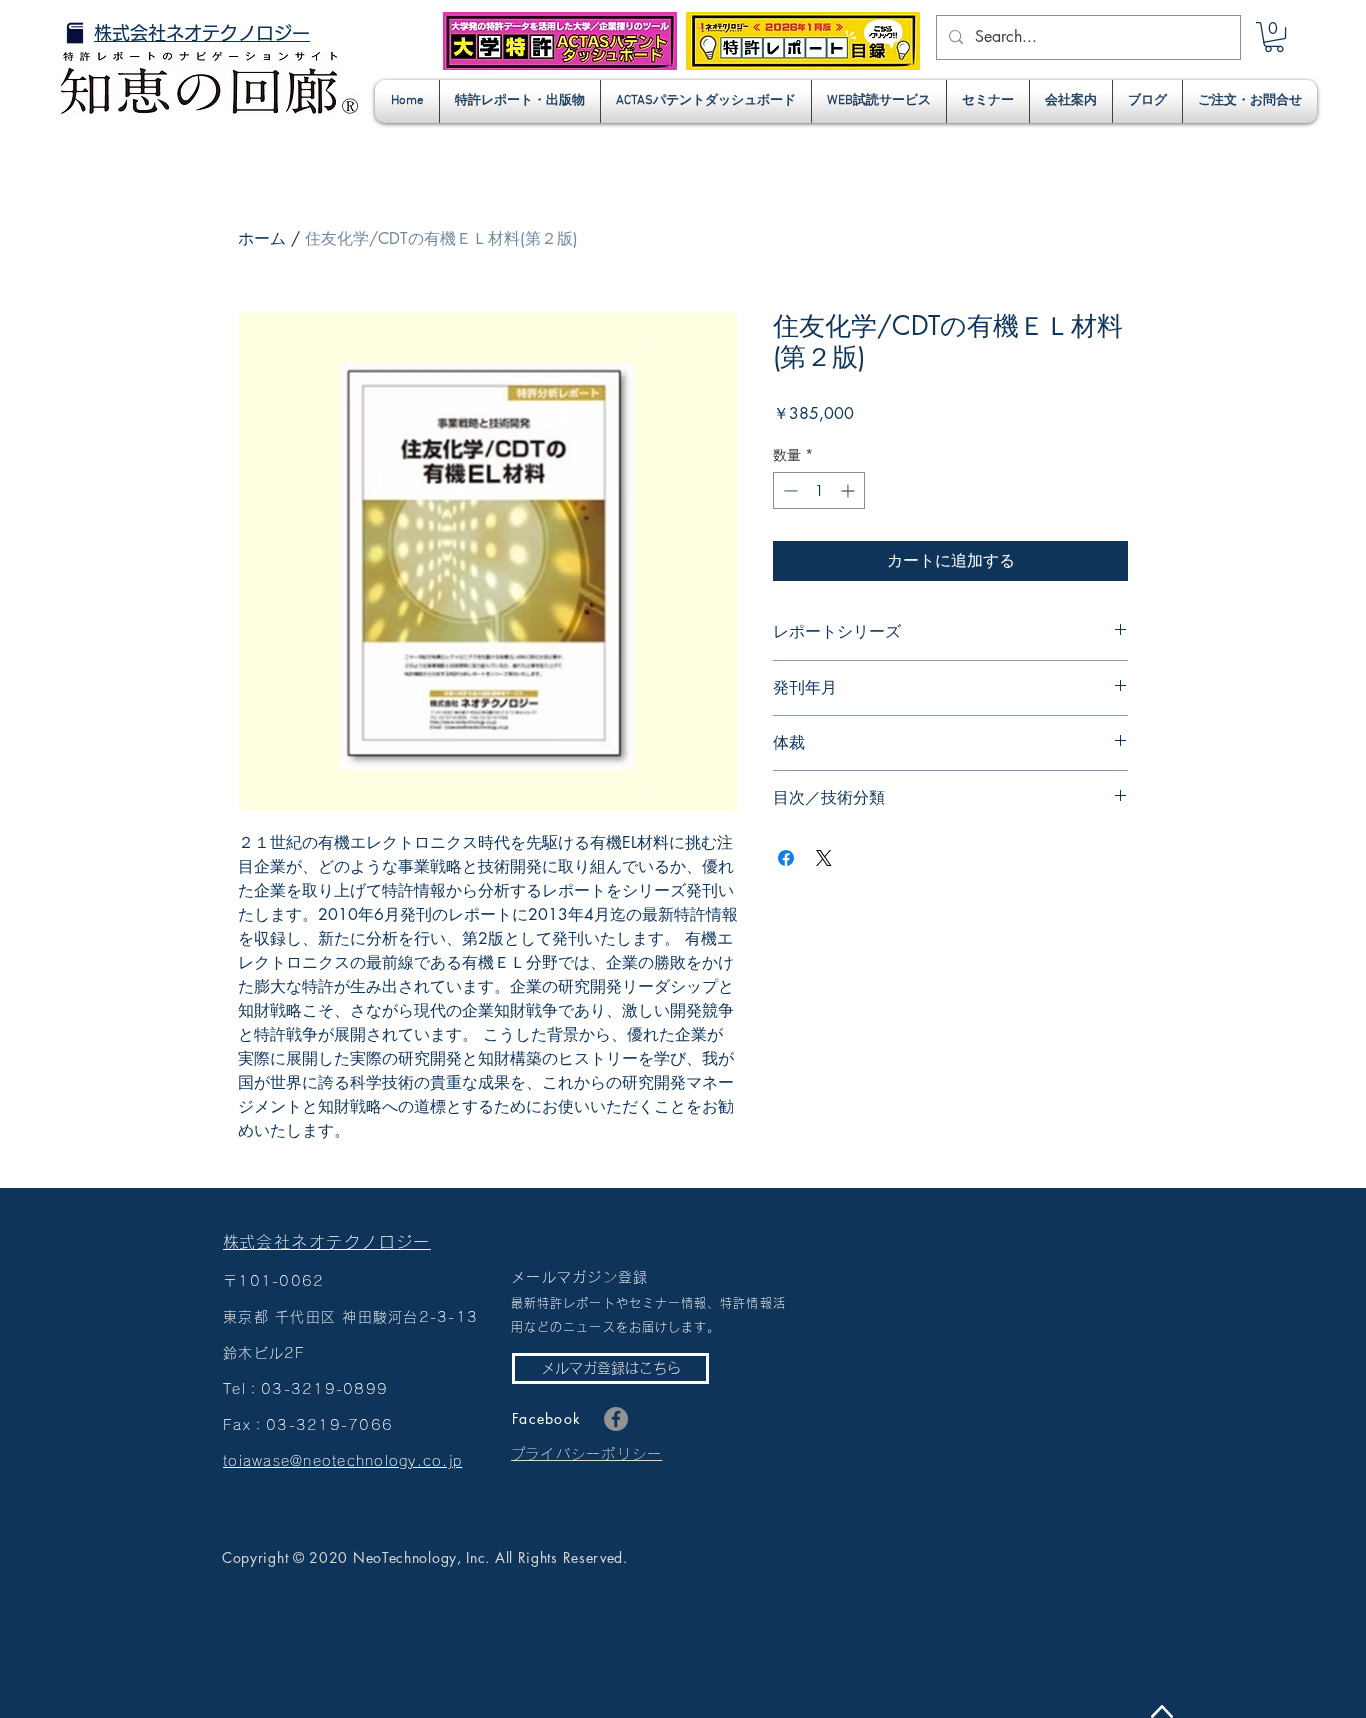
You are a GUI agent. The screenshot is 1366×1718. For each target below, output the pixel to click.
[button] (1274, 37)
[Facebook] (616, 1419)
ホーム (262, 238)
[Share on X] (824, 858)
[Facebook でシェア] (786, 858)
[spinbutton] (819, 490)
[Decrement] (788, 490)
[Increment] (849, 490)
